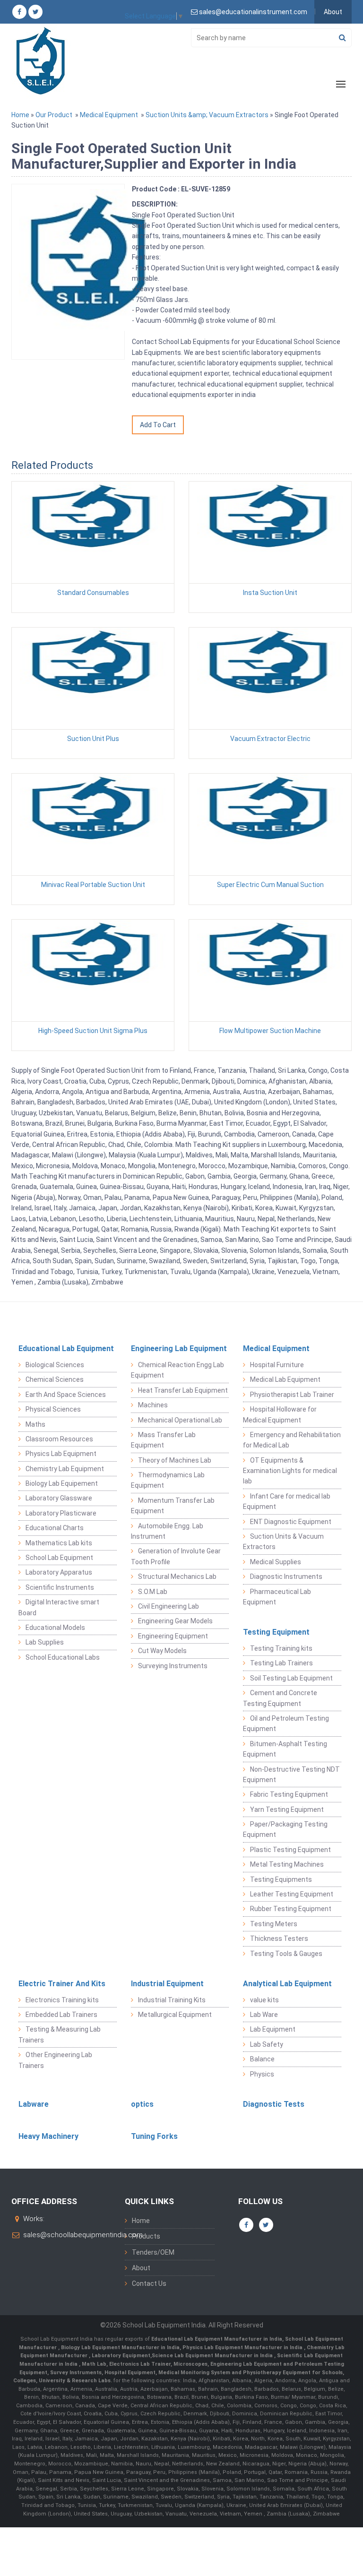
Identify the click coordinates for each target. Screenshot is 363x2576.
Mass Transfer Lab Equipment (163, 1440)
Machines (153, 1405)
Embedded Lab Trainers (61, 2015)
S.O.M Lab (153, 1592)
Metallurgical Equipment (175, 2015)
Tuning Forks (154, 2136)
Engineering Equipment (173, 1636)
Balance (262, 2059)
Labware (34, 2104)
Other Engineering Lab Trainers (55, 2060)
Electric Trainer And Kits (62, 1984)
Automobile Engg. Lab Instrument (167, 1531)
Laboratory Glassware (59, 1498)
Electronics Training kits (62, 2000)
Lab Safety (267, 2044)
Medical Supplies (276, 1562)
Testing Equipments (281, 1879)
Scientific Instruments (60, 1587)
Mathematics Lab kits (59, 1543)
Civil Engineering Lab (169, 1606)
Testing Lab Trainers (281, 1663)
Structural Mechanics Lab (177, 1577)
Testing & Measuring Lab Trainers (60, 2034)
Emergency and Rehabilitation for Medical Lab (292, 1440)
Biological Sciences (55, 1365)
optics (142, 2104)
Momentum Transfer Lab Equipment (173, 1506)
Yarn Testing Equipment (287, 1809)
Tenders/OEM (153, 2252)
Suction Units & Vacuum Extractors (283, 1542)
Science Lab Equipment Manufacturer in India (212, 2356)
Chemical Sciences (55, 1379)
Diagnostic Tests (274, 2104)
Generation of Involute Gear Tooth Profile (176, 1556)
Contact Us (149, 2283)
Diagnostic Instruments (286, 1577)
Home (20, 115)
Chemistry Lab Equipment (65, 1469)
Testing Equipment (276, 1632)
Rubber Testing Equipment (291, 1909)
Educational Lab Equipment (66, 1348)
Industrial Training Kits (172, 2000)
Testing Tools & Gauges (286, 1954)
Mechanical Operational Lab (180, 1420)
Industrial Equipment (167, 1984)
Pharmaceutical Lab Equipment (277, 1597)
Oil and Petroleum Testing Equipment (286, 1723)
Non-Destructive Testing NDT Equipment (291, 1775)
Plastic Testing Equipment (290, 1850)
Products (146, 2236)
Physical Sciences (53, 1409)
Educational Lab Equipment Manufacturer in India (217, 2339)
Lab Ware (264, 2015)
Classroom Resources (59, 1439)
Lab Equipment (273, 2029)
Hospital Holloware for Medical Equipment (280, 1414)
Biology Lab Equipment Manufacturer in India (120, 2348)
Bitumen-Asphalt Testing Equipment (285, 1749)
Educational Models (55, 1628)
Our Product (54, 115)
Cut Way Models (162, 1651)
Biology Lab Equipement (62, 1483)
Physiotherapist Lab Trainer (292, 1395)
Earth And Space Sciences (66, 1395)
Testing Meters (274, 1924)
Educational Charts (55, 1528)
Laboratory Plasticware (61, 1513)
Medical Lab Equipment (285, 1379)
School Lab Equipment (59, 1558)
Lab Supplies (45, 1642)
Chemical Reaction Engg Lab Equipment (177, 1370)
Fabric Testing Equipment (289, 1794)
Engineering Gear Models (175, 1621)
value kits (264, 2000)
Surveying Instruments (173, 1666)
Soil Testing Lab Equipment (291, 1678)
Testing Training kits (281, 1648)
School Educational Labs (63, 1657)
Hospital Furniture (277, 1365)
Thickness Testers (279, 1938)
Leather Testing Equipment (292, 1894)
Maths (35, 1424)
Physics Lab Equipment (61, 1454)
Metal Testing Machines (287, 1864)
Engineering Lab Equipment (179, 1348)
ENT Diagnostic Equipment (291, 1522)
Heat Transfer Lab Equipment (183, 1390)
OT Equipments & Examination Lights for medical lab (290, 1471)
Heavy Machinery (48, 2136)
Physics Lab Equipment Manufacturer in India (243, 2348)
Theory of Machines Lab (175, 1460)
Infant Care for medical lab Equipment (287, 1501)
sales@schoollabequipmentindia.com (83, 2235)
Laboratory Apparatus (59, 1572)
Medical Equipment (109, 115)
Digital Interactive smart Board (59, 1607)
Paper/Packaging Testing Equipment (285, 1829)
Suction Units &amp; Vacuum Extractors (207, 115)
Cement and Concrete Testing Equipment (280, 1698)
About (333, 12)
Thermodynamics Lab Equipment (168, 1480)
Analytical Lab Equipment (287, 1984)
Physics (262, 2074)
